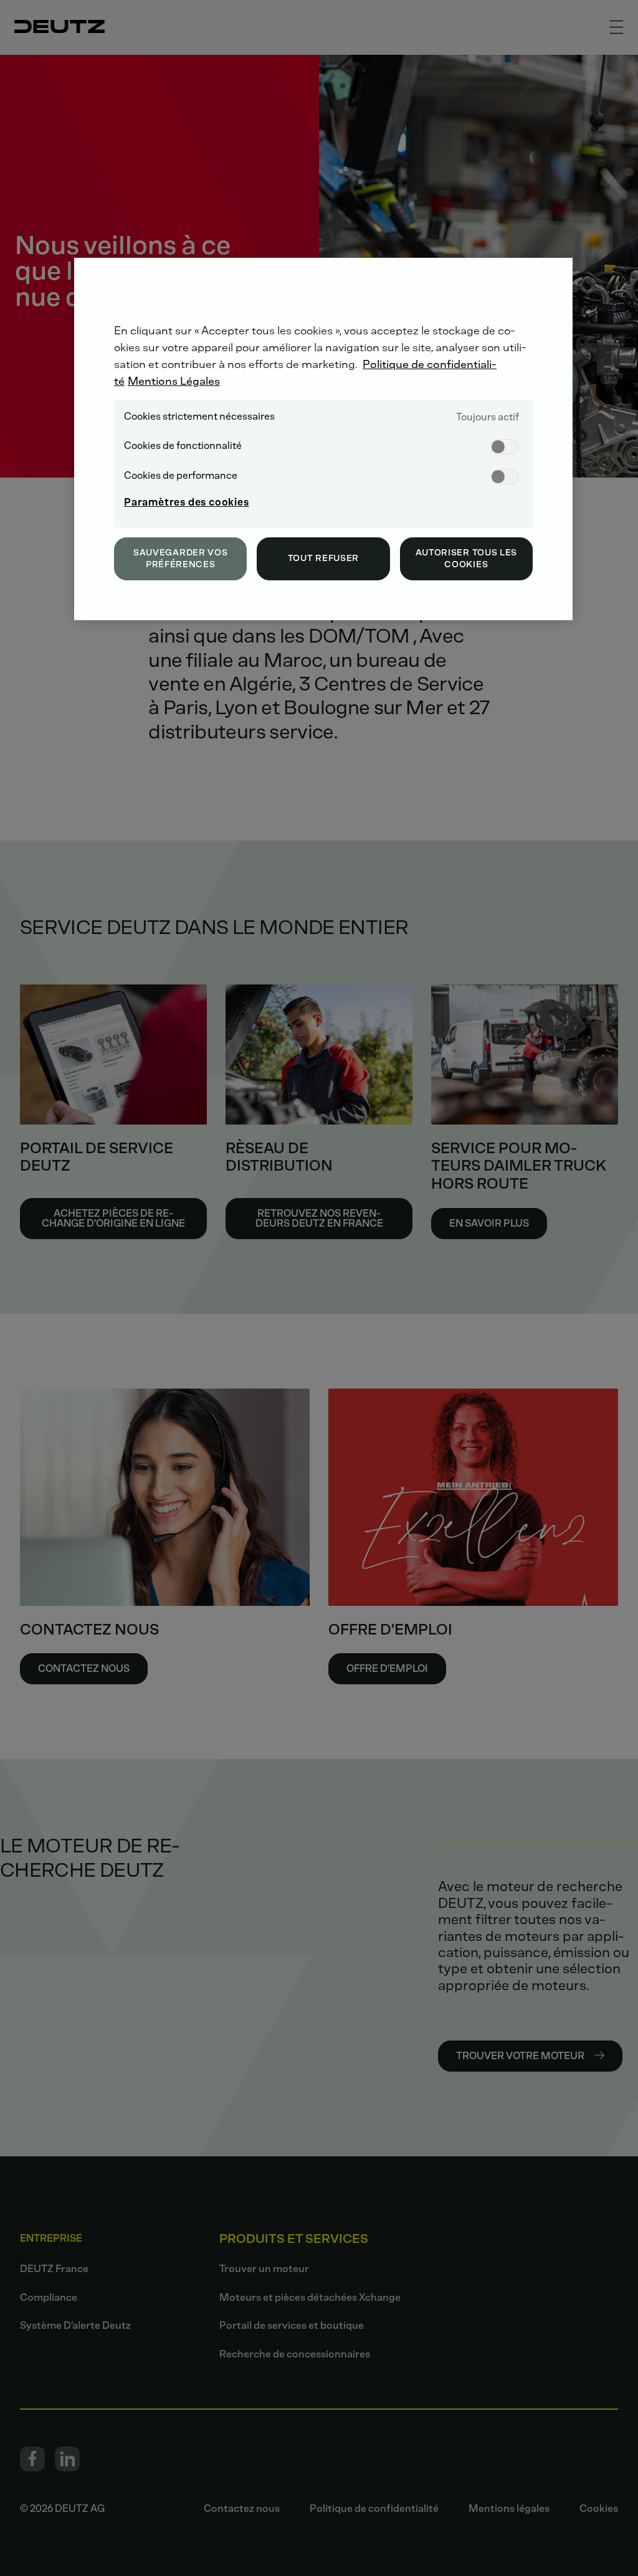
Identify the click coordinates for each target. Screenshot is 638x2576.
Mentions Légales (174, 381)
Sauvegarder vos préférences (181, 559)
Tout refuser (323, 558)
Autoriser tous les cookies (467, 559)
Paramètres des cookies (187, 502)
